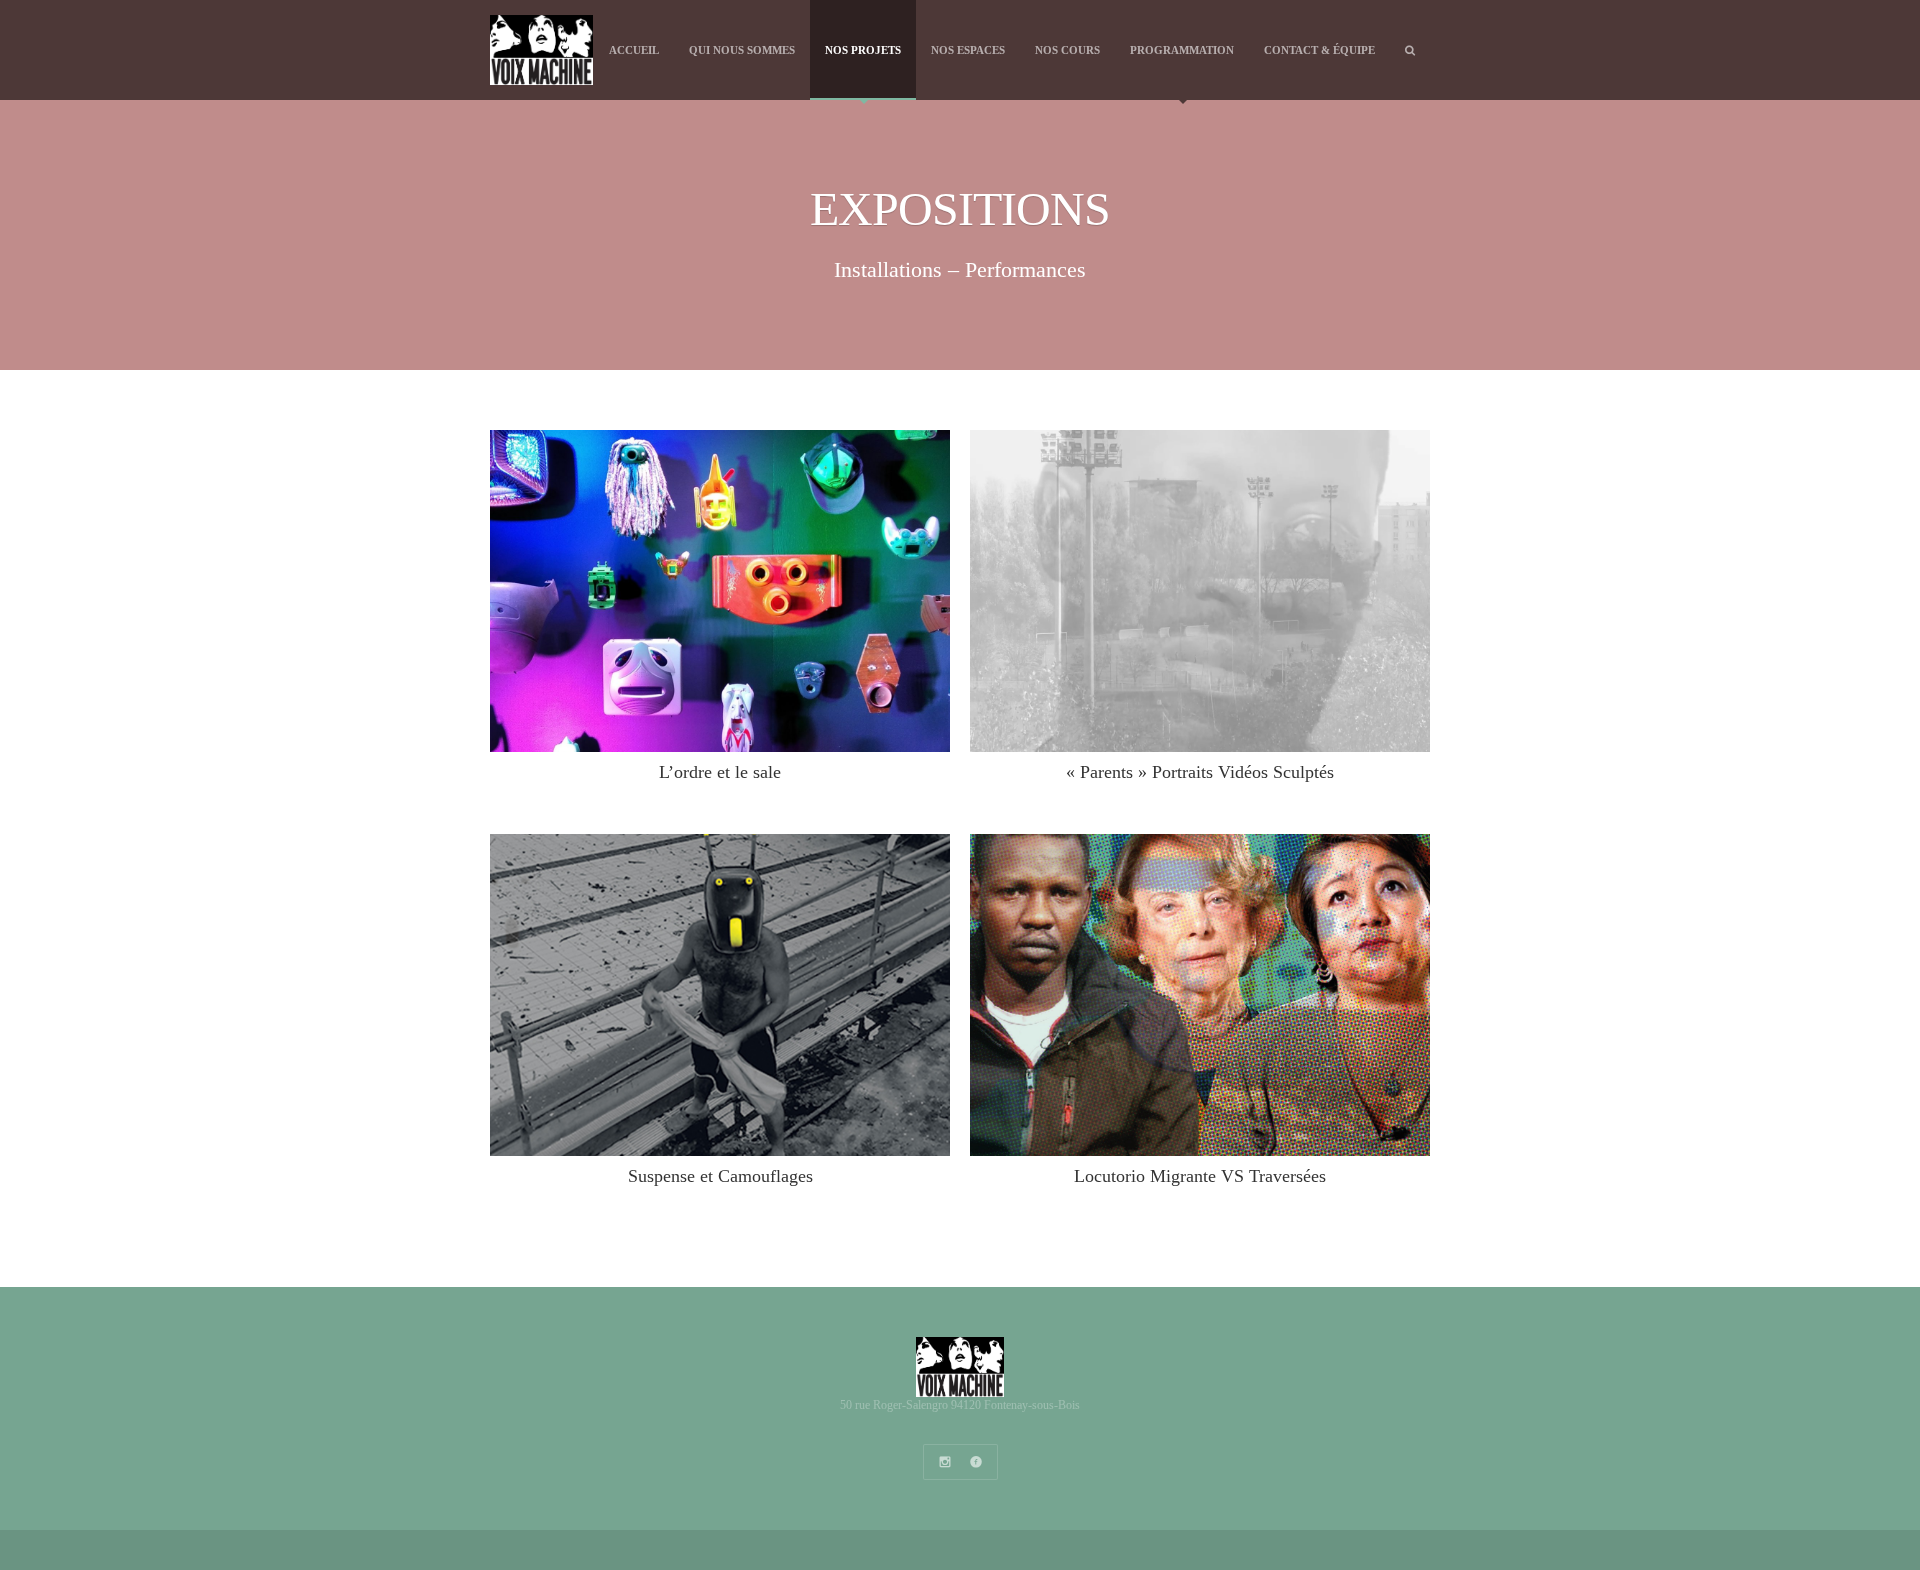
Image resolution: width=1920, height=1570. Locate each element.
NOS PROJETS (863, 50)
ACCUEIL (634, 50)
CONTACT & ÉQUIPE (1319, 50)
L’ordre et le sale (720, 772)
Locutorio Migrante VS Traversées (1200, 1176)
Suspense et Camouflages (720, 1176)
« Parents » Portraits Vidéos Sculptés (1200, 772)
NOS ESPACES (968, 50)
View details (722, 591)
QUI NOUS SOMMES (742, 50)
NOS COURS (1067, 50)
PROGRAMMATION (1182, 50)
